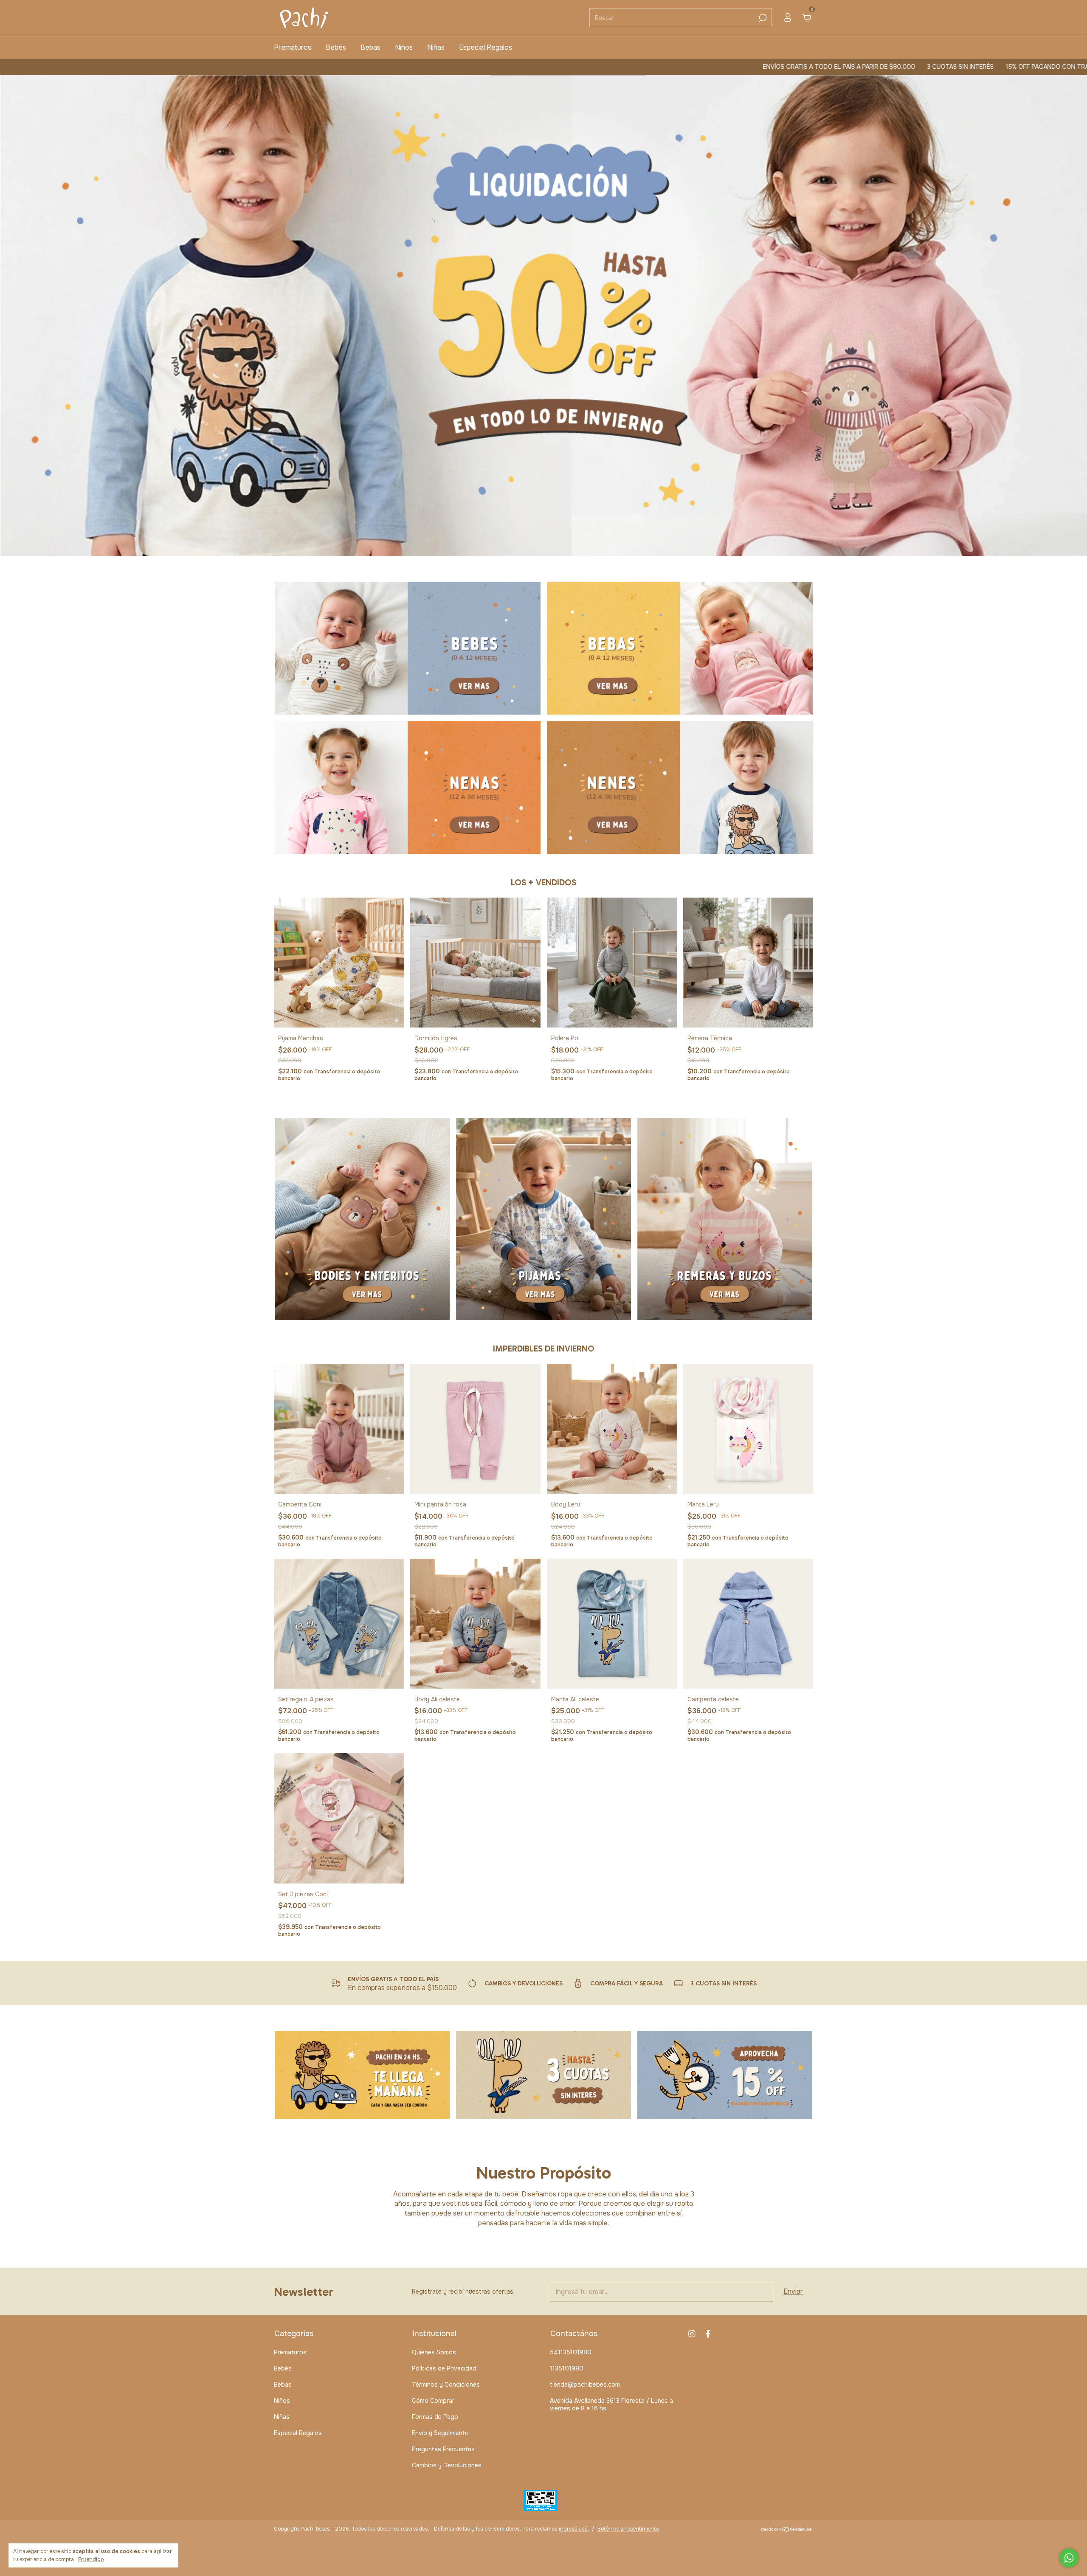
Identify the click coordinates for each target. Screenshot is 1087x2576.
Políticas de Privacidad (444, 2368)
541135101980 (571, 2352)
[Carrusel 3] (408, 787)
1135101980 (567, 2368)
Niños (404, 47)
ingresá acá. (574, 2529)
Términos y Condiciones (446, 2385)
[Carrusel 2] (680, 648)
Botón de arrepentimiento (628, 2529)
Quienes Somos (434, 2352)
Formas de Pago (435, 2417)
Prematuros (293, 47)
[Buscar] (762, 18)
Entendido (91, 2559)
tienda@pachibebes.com (585, 2385)
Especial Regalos (486, 47)
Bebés (336, 47)
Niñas (436, 47)
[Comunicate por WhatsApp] (1069, 2558)
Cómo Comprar (433, 2401)
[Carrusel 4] (680, 787)
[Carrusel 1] (408, 648)
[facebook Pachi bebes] (708, 2334)
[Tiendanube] (787, 2530)
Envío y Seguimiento (440, 2433)
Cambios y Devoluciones (447, 2465)
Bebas (370, 47)
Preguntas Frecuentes (443, 2449)
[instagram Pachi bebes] (692, 2334)
